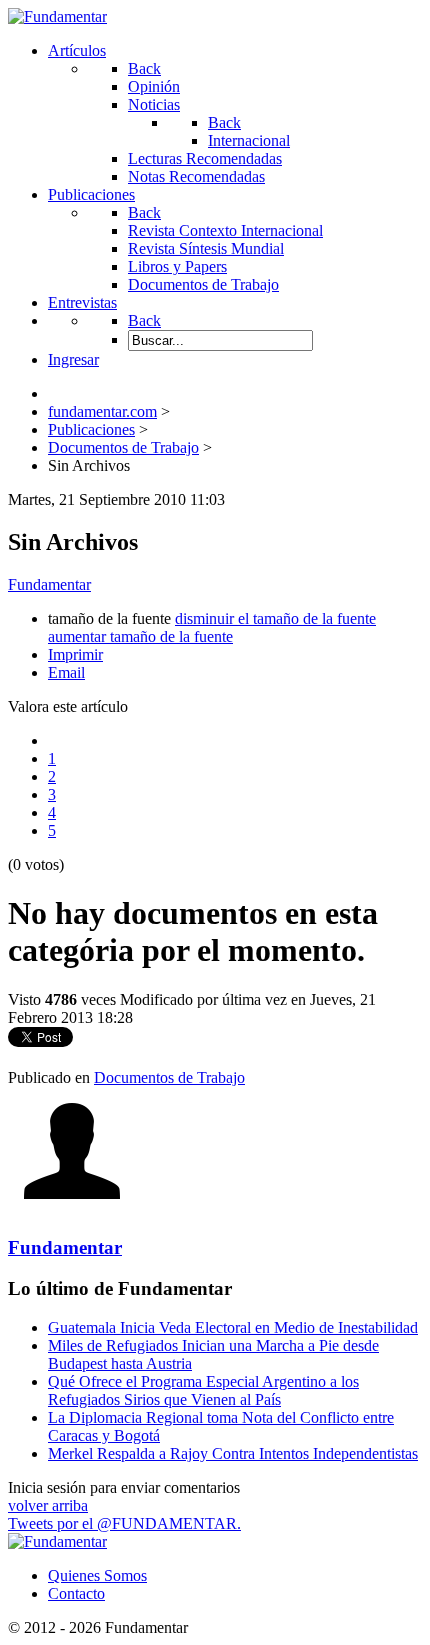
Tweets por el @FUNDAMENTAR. (124, 1523)
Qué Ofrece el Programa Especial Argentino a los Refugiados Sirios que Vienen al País (203, 1390)
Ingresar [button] (73, 359)
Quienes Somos (97, 1575)
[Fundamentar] (57, 16)
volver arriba (48, 1505)
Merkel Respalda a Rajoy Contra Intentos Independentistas (233, 1453)
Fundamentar (49, 584)
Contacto (76, 1593)
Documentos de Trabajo (169, 1077)
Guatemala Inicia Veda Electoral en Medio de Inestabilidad (233, 1327)
